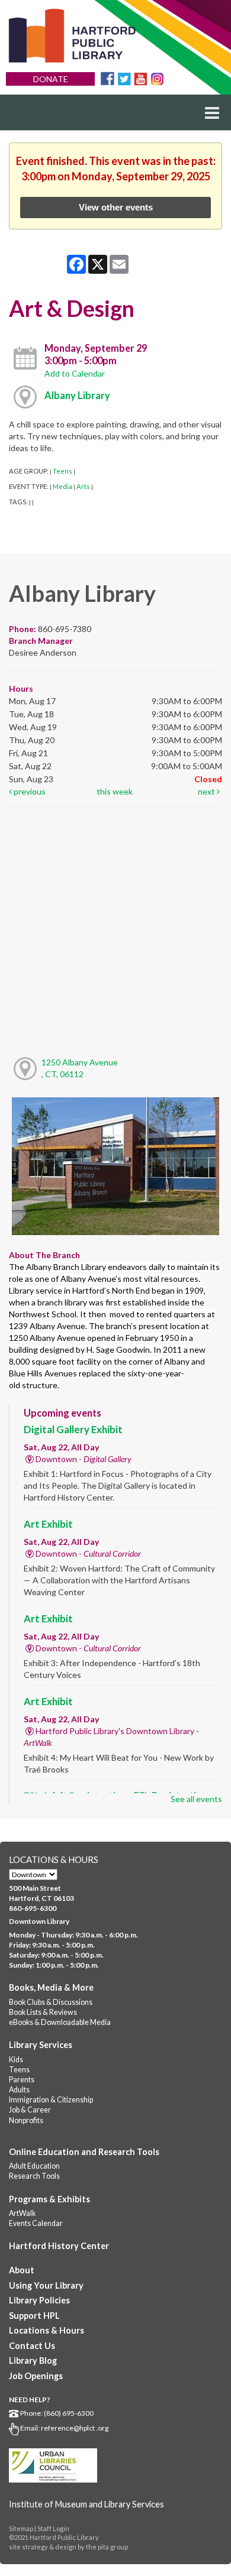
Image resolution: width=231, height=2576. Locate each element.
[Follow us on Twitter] (124, 78)
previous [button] (29, 791)
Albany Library (77, 395)
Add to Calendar (75, 373)
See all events (196, 1799)
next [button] (207, 791)
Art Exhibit (48, 1524)
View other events (116, 207)
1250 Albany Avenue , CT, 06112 (80, 1068)
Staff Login (53, 2528)
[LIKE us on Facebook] (108, 78)
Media (62, 486)
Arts (83, 486)
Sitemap (21, 2528)
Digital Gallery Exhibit (73, 1429)
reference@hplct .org (75, 2428)
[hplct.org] (72, 36)
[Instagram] (157, 78)
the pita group (107, 2547)
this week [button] (115, 791)
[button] (212, 112)
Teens (62, 471)
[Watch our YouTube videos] (141, 78)
